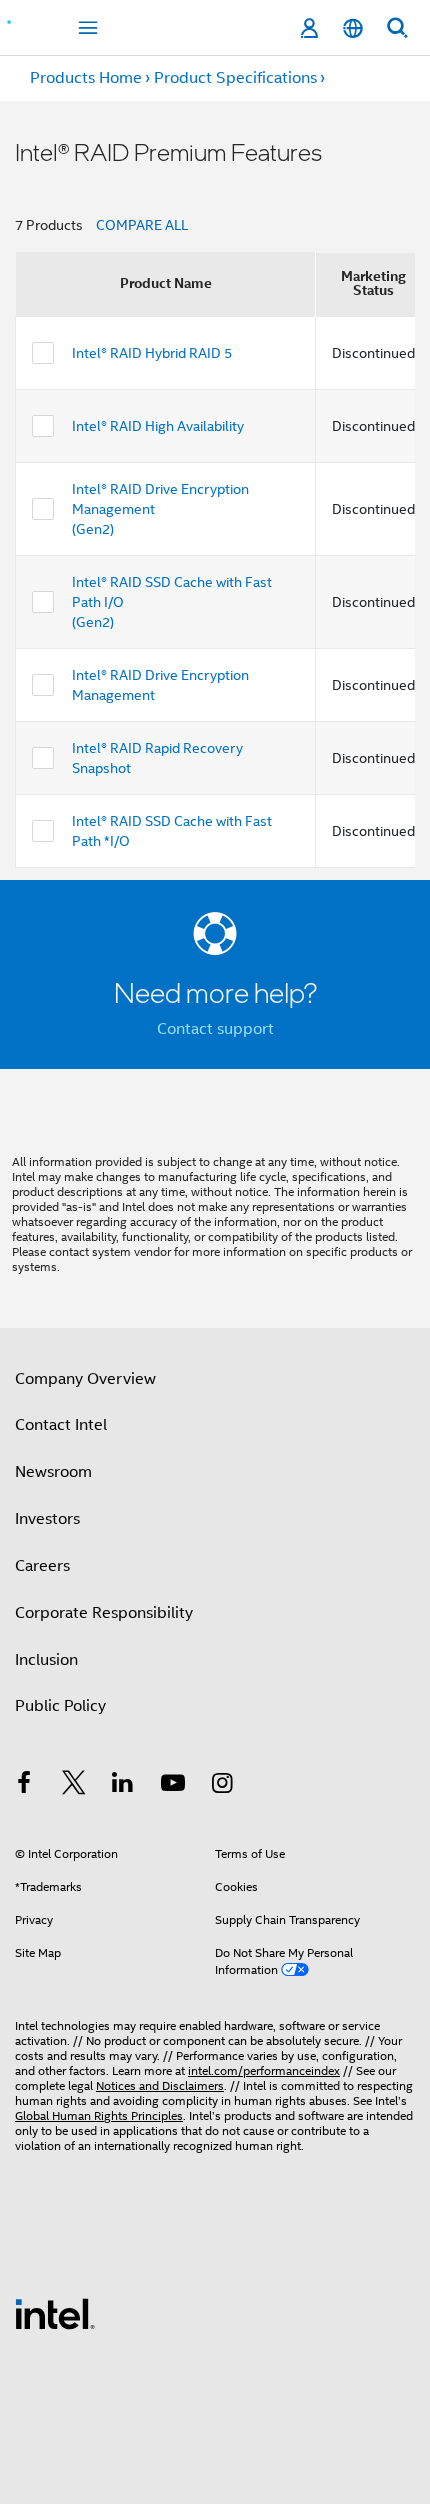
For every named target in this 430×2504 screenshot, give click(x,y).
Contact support (215, 1029)
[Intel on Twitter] (74, 1786)
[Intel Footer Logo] (55, 2313)
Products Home (86, 78)
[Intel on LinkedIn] (123, 1786)
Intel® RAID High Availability (158, 426)
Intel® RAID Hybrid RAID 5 (152, 353)
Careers (42, 1566)
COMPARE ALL (142, 225)
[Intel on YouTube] (173, 1786)
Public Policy (60, 1706)
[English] (353, 28)
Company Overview (85, 1379)
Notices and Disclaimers (160, 2085)
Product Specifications (235, 78)
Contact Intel (61, 1425)
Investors (47, 1519)
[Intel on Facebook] (24, 1786)
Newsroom (53, 1472)
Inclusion (46, 1660)
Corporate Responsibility (104, 1613)
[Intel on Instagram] (222, 1786)
